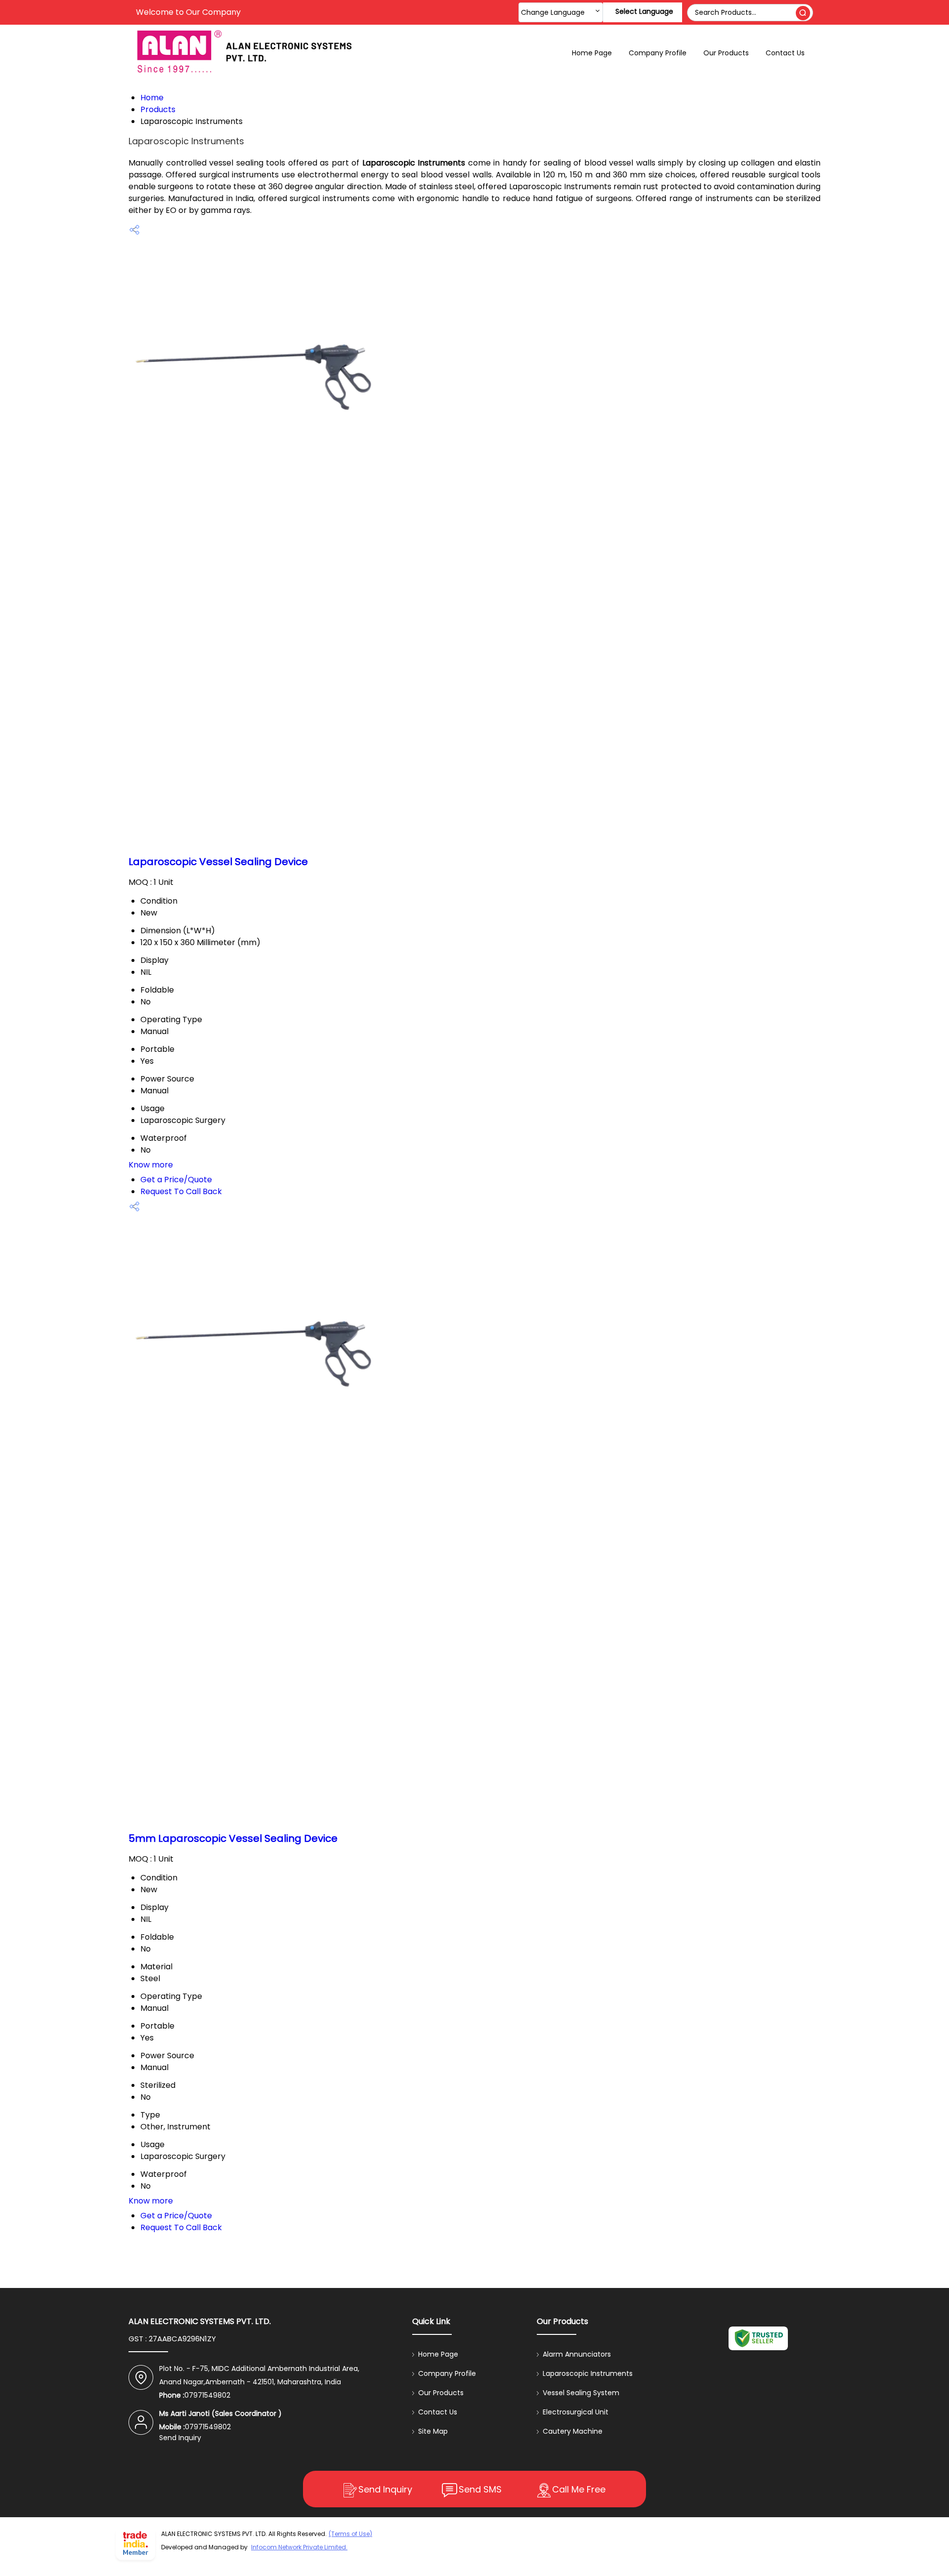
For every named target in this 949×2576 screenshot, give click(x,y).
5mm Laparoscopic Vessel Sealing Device (233, 1838)
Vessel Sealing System (581, 2393)
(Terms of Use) (350, 2534)
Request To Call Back (181, 1191)
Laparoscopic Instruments (588, 2373)
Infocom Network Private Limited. (299, 2547)
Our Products (726, 53)
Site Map (433, 2431)
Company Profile (658, 53)
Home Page (592, 53)
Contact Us (785, 53)
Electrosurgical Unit (576, 2412)
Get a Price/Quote (176, 1180)
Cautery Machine (573, 2431)
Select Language (644, 11)
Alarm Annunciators (577, 2354)
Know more (151, 1165)
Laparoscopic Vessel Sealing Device (218, 862)
